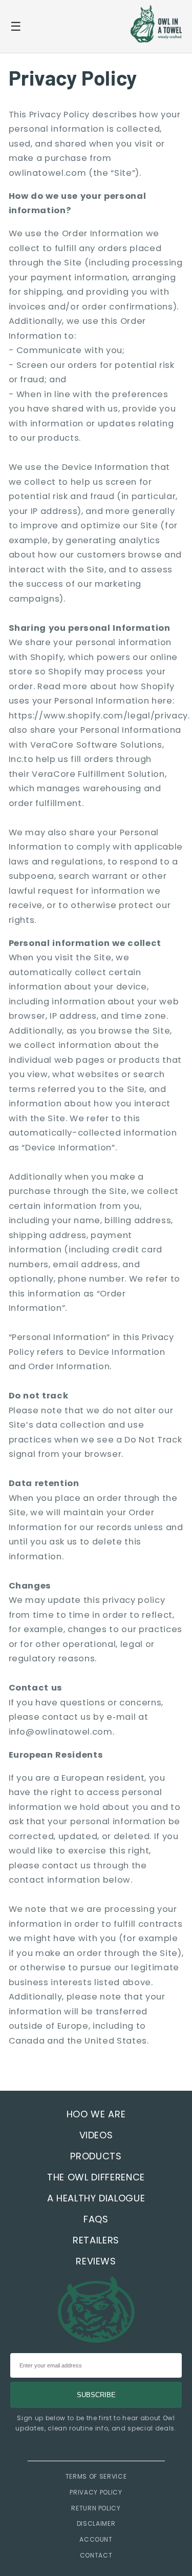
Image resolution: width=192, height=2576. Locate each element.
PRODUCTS (96, 2156)
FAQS (96, 2219)
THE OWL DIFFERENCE (96, 2177)
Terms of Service (96, 2476)
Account (96, 2539)
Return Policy (96, 2508)
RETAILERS (96, 2240)
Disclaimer (96, 2523)
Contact (96, 2555)
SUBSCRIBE (96, 2395)
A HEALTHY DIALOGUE (96, 2198)
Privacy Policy (96, 2492)
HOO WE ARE (96, 2114)
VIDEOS (96, 2135)
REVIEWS (96, 2261)
